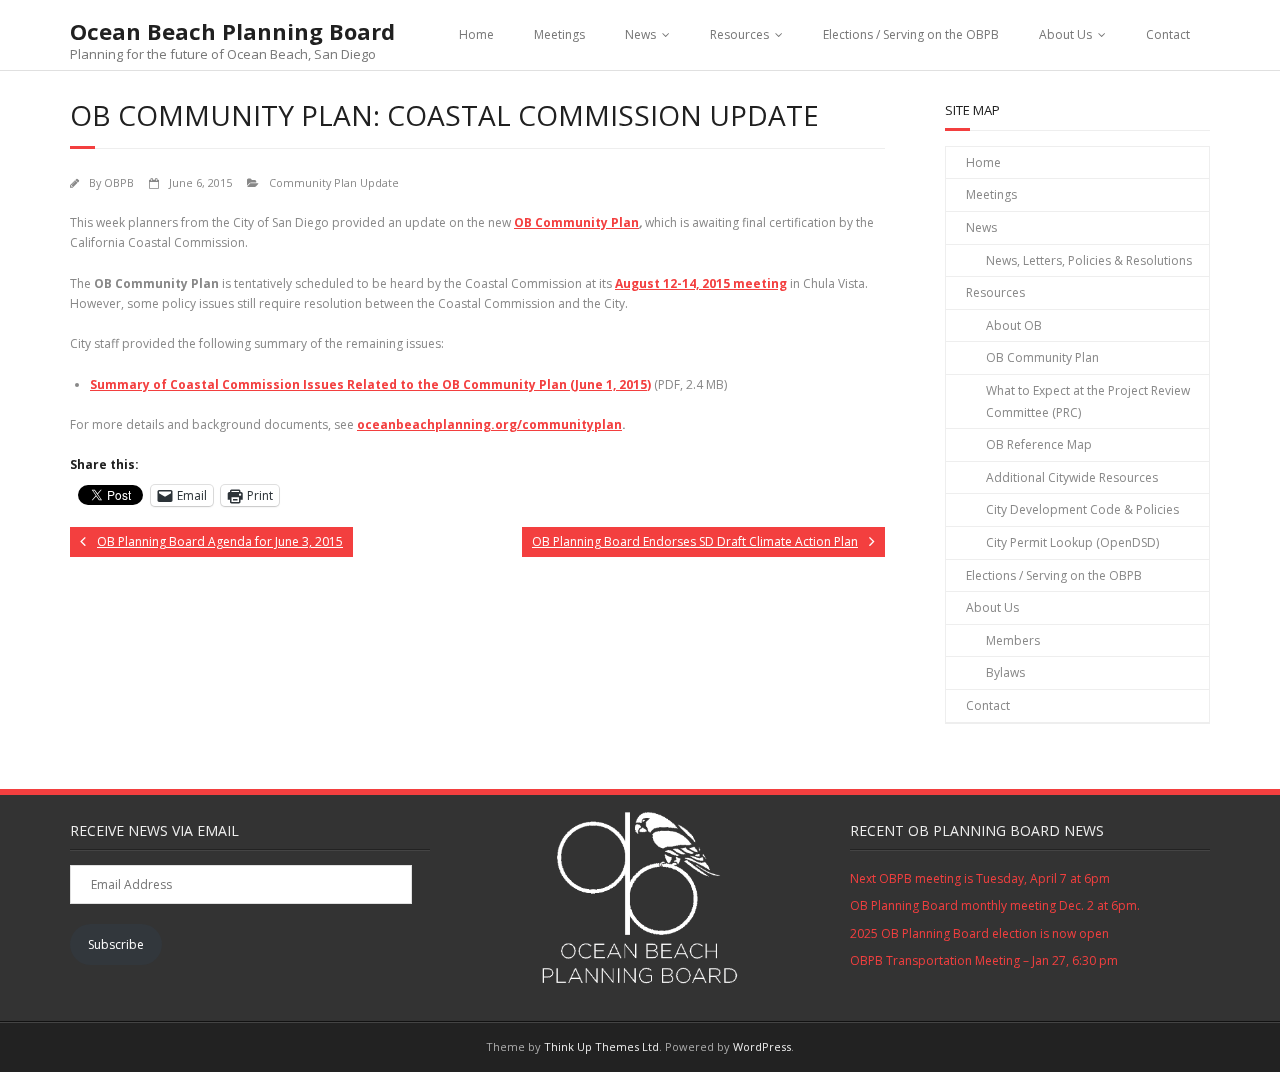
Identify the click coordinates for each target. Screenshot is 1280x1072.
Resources (739, 34)
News (640, 34)
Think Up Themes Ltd (601, 1046)
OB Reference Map (1039, 444)
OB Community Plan (576, 222)
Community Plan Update (334, 182)
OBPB (119, 182)
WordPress (762, 1046)
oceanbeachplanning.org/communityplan (489, 424)
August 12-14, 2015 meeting (701, 283)
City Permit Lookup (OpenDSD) (1072, 542)
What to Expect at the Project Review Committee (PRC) (1088, 401)
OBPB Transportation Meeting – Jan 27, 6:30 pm (984, 960)
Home (476, 34)
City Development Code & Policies (1082, 509)
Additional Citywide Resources (1072, 477)
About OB (1014, 325)
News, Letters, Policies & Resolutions (1089, 260)
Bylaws (1005, 672)
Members (1013, 640)
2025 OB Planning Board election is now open (979, 933)
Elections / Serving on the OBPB (911, 34)
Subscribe (116, 944)
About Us (1065, 34)
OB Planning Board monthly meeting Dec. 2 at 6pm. (995, 905)
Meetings (559, 34)
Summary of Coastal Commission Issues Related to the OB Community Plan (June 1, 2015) (370, 384)
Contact (1168, 34)
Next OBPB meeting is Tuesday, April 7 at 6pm (980, 878)
